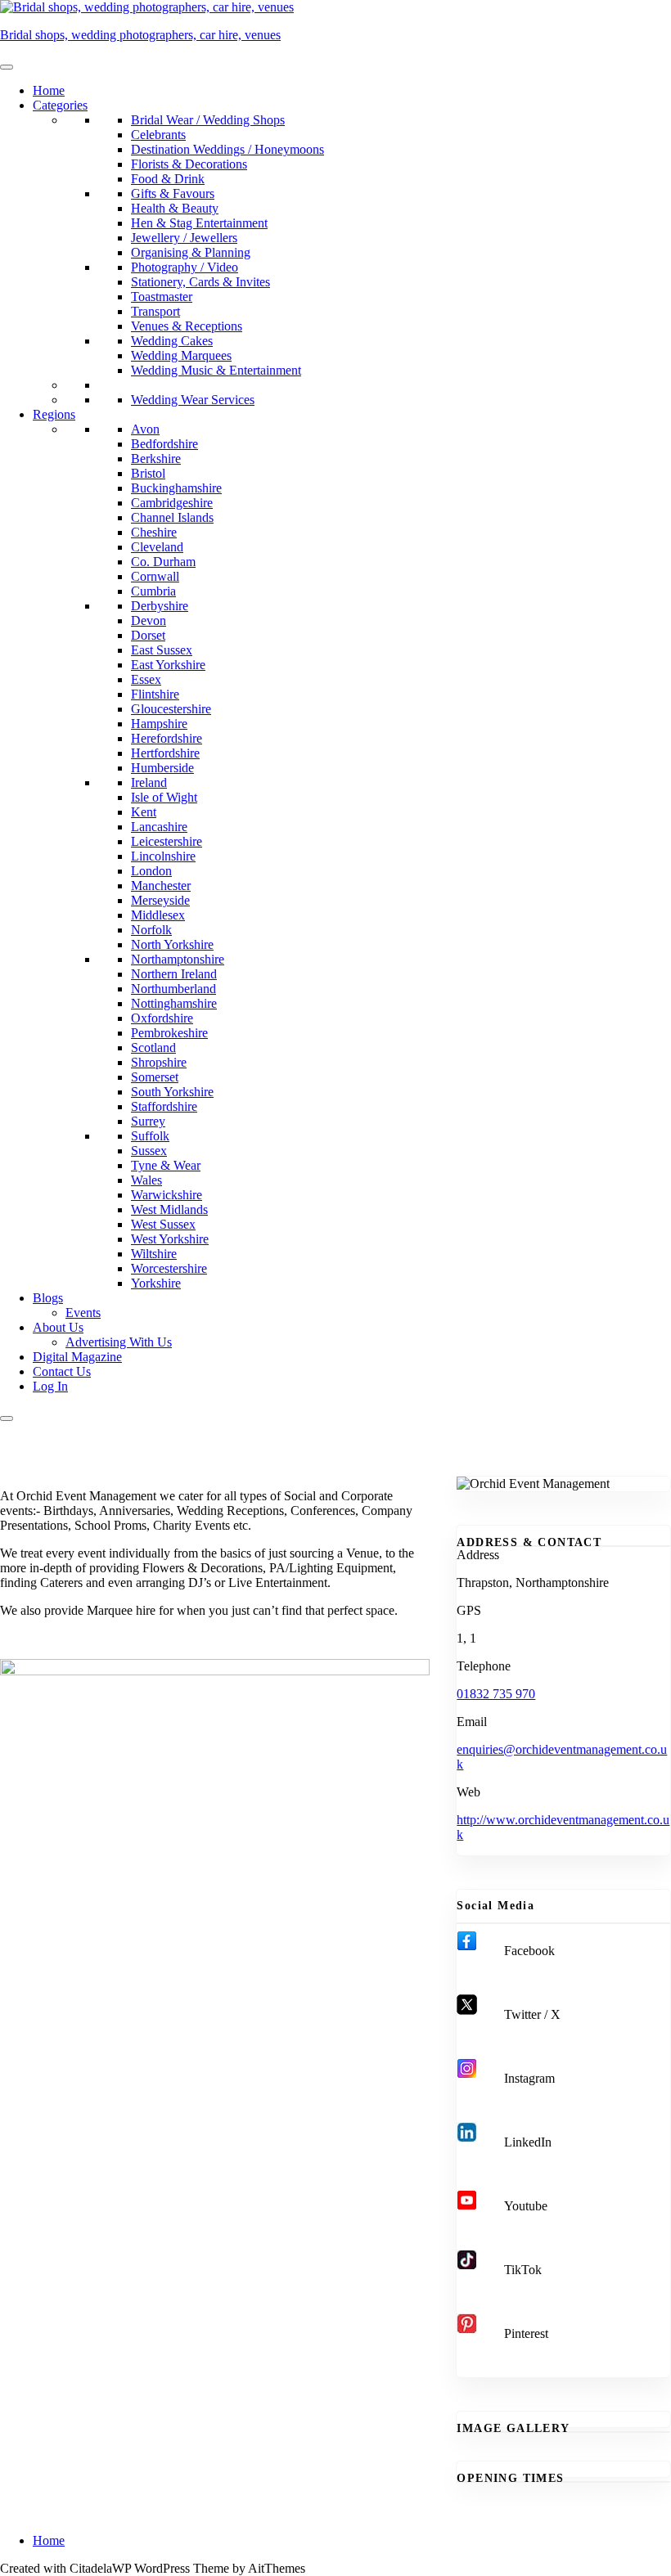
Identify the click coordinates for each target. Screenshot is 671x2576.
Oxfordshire (162, 1018)
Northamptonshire (178, 959)
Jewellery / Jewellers (184, 238)
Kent (144, 812)
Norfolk (151, 930)
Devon (149, 620)
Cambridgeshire (172, 503)
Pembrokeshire (169, 1033)
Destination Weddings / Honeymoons (227, 149)
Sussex (149, 1151)
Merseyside (160, 900)
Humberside (162, 768)
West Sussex (163, 1224)
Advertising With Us (119, 1342)
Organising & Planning (191, 252)
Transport (155, 311)
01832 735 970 (496, 1694)
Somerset (155, 1077)
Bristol (148, 473)
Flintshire (155, 694)
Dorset (148, 635)
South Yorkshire (172, 1092)
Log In (50, 1386)
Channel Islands (172, 517)
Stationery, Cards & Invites (200, 282)
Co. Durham (163, 562)
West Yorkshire (170, 1239)
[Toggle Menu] (7, 67)
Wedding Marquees (181, 355)
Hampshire (159, 724)
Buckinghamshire (176, 488)
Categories (60, 105)
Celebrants (158, 135)
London (151, 871)
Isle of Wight (164, 797)
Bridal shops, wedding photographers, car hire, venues (140, 35)
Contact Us (62, 1371)
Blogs (48, 1298)
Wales (146, 1180)
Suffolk (150, 1136)
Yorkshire (156, 1283)
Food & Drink (168, 179)
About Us (58, 1327)
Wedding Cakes (172, 341)
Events (83, 1313)
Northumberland (173, 989)
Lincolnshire (163, 856)
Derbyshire (160, 606)
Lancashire (159, 827)
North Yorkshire (172, 944)
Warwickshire (167, 1195)
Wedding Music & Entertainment (216, 370)
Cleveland (157, 547)
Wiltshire (154, 1254)
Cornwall (155, 576)
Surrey (148, 1121)
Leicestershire (167, 841)
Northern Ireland (174, 974)
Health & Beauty (175, 208)
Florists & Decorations (189, 164)
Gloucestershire (171, 709)
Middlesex (158, 915)
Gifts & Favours (173, 193)
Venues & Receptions (187, 326)
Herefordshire (167, 738)
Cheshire (154, 532)
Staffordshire (164, 1106)
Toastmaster (162, 297)
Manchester (161, 886)
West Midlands (169, 1209)
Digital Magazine (77, 1357)
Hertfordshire (165, 753)
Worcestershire (169, 1268)
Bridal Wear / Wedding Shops (208, 120)
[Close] (7, 1418)
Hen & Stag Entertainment (199, 223)
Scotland (153, 1047)
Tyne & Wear (166, 1165)
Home (49, 90)
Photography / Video (185, 267)
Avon (145, 429)
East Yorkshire (168, 665)
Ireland (149, 782)
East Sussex (162, 650)
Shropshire (159, 1062)
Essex (146, 679)
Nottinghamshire (174, 1003)
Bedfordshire (164, 444)
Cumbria (153, 591)
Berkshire (156, 459)
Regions (54, 414)
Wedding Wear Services (193, 400)
